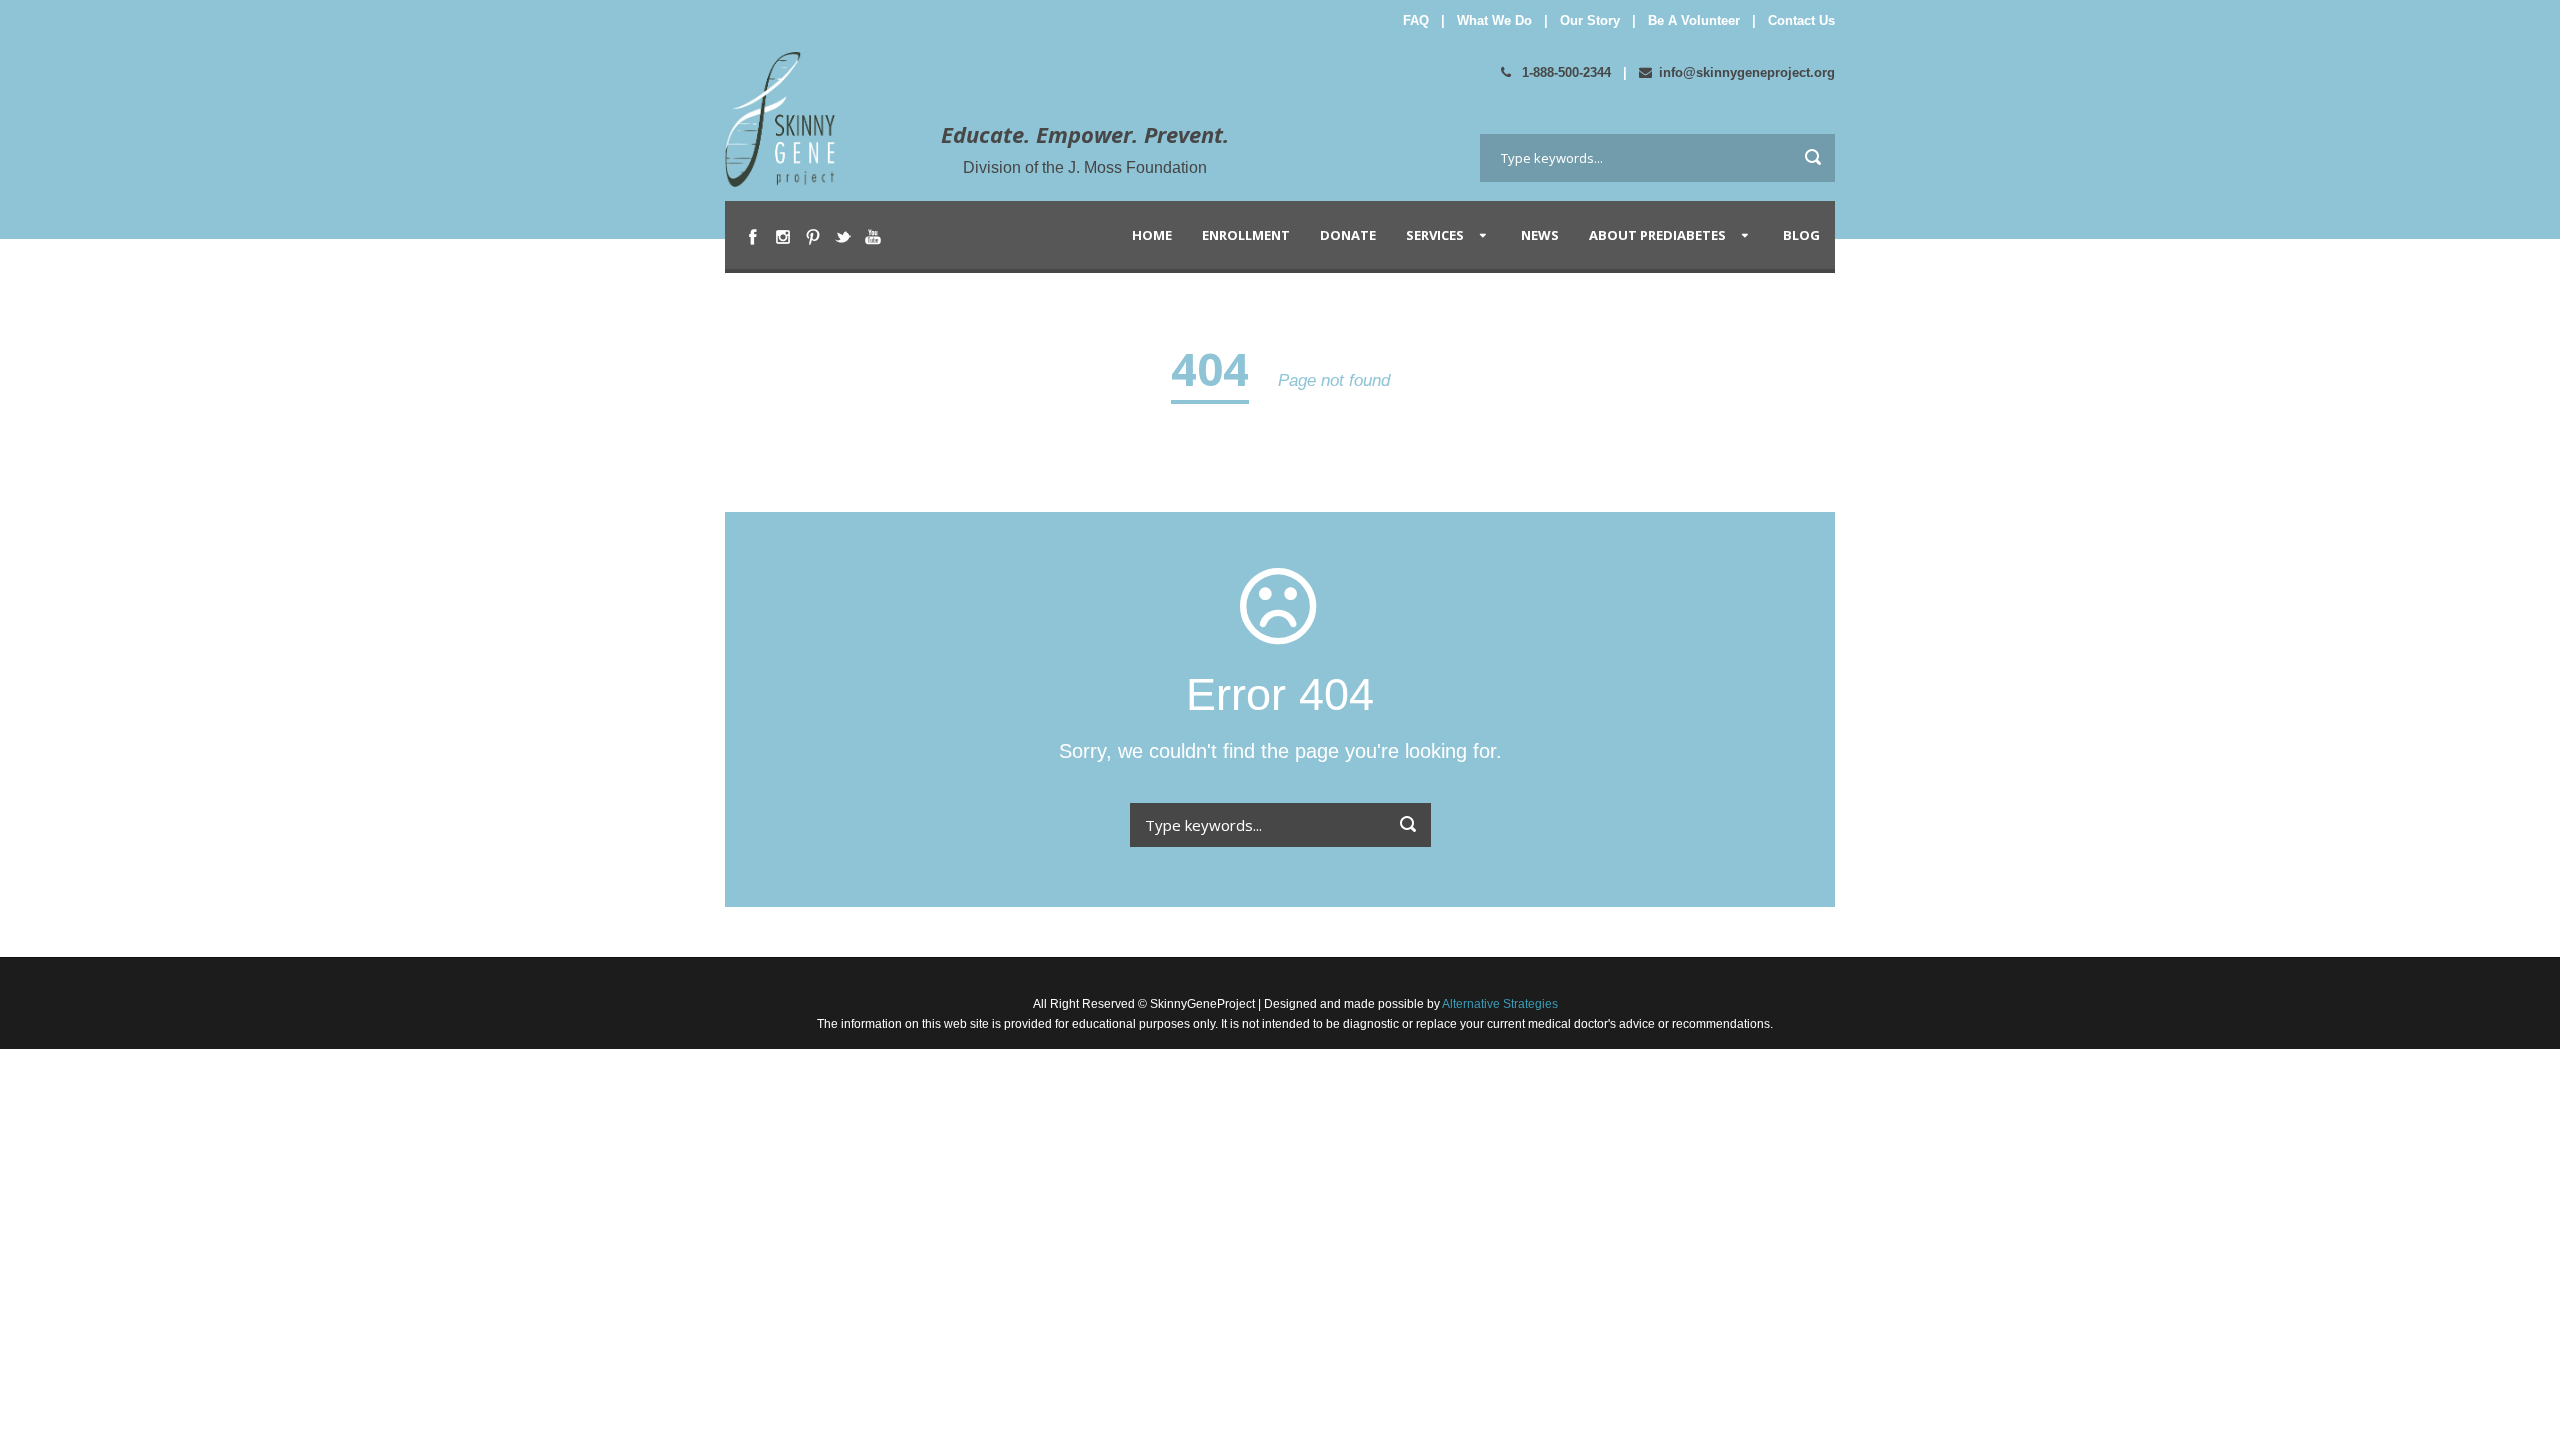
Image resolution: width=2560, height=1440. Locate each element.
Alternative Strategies (1499, 1004)
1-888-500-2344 (1564, 72)
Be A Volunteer (1694, 20)
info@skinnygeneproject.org (1747, 72)
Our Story (1590, 20)
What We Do (1494, 20)
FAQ (1416, 20)
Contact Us (1801, 20)
